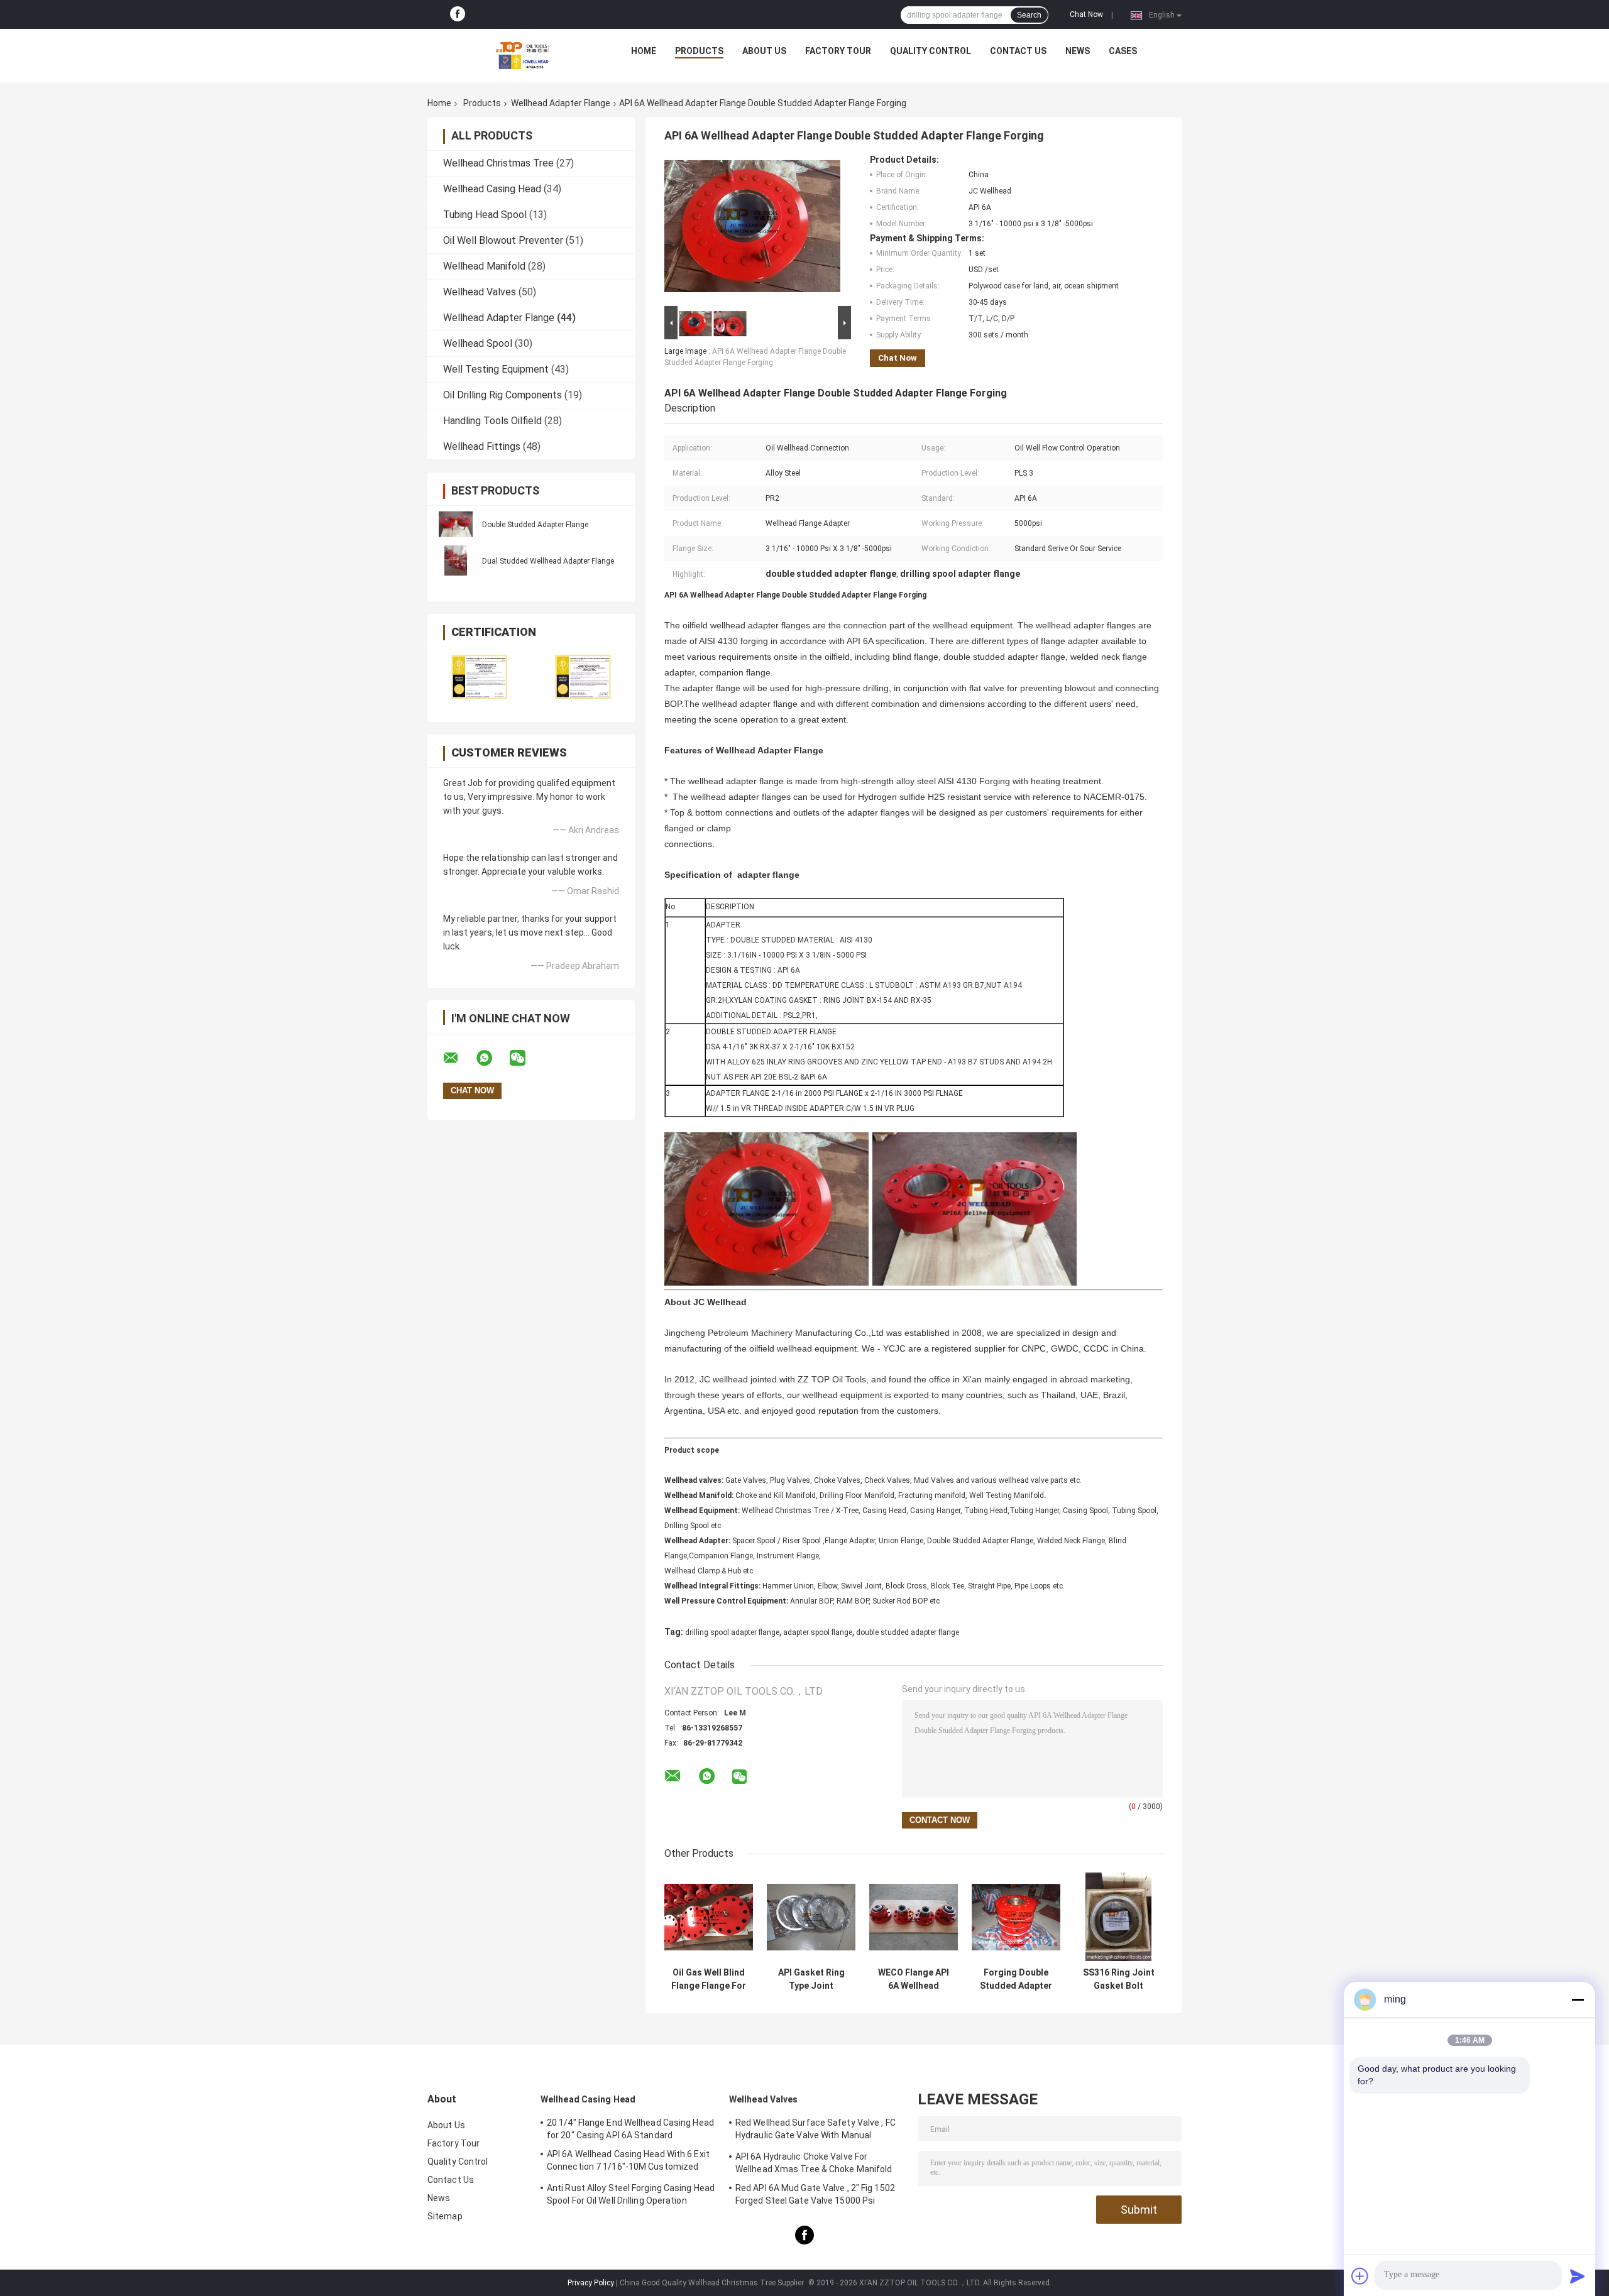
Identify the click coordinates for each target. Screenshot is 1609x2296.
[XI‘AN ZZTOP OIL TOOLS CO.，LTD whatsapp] (492, 1058)
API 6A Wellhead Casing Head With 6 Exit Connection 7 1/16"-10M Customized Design (628, 2162)
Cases (1123, 51)
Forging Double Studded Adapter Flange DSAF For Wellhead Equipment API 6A (1016, 1979)
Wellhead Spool (478, 343)
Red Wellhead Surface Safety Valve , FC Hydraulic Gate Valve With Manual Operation (815, 2131)
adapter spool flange (818, 1632)
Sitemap (445, 2216)
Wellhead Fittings (482, 446)
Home (644, 51)
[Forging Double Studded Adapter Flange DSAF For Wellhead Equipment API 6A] (1016, 1917)
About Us (764, 51)
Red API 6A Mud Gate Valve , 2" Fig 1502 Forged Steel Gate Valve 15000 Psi (815, 2194)
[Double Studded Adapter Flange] (456, 524)
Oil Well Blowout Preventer (503, 240)
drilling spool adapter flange (732, 1632)
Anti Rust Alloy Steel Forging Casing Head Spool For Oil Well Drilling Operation (631, 2194)
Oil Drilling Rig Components (502, 395)
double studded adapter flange (908, 1632)
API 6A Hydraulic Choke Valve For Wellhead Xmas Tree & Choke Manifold (814, 2163)
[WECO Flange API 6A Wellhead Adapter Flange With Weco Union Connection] (914, 1917)
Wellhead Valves (480, 292)
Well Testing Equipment (496, 369)
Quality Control (931, 51)
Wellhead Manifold (484, 266)
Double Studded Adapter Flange (535, 525)
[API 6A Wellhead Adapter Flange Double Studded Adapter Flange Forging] (752, 229)
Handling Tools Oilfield (492, 421)
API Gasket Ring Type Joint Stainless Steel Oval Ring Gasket (811, 1979)
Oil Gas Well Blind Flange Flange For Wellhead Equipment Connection (709, 1979)
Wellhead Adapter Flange (561, 103)
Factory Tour (838, 51)
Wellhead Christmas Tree (498, 163)
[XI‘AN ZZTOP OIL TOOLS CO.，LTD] (522, 54)
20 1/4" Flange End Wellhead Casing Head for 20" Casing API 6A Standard (630, 2129)
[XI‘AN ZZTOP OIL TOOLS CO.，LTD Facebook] (458, 14)
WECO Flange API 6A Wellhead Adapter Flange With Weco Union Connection (914, 1979)
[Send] (1578, 2276)
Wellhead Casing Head (492, 189)
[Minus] (1578, 1999)
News (1078, 51)
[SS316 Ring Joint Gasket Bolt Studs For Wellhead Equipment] (1118, 1917)
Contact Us (1018, 51)
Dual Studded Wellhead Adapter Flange (548, 561)
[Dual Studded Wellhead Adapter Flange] (456, 560)
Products (699, 51)
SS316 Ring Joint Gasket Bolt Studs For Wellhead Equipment (1119, 1979)
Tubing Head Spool (485, 215)
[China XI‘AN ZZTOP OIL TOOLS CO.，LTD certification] (479, 676)
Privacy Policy (591, 2283)
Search (1029, 15)
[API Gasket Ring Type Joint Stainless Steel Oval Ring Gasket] (811, 1917)
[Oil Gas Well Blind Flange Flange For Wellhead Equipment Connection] (709, 1917)
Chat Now (1086, 14)
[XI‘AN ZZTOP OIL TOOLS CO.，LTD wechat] (525, 1058)
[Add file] (1360, 2276)
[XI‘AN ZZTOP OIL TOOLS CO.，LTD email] (459, 1058)
